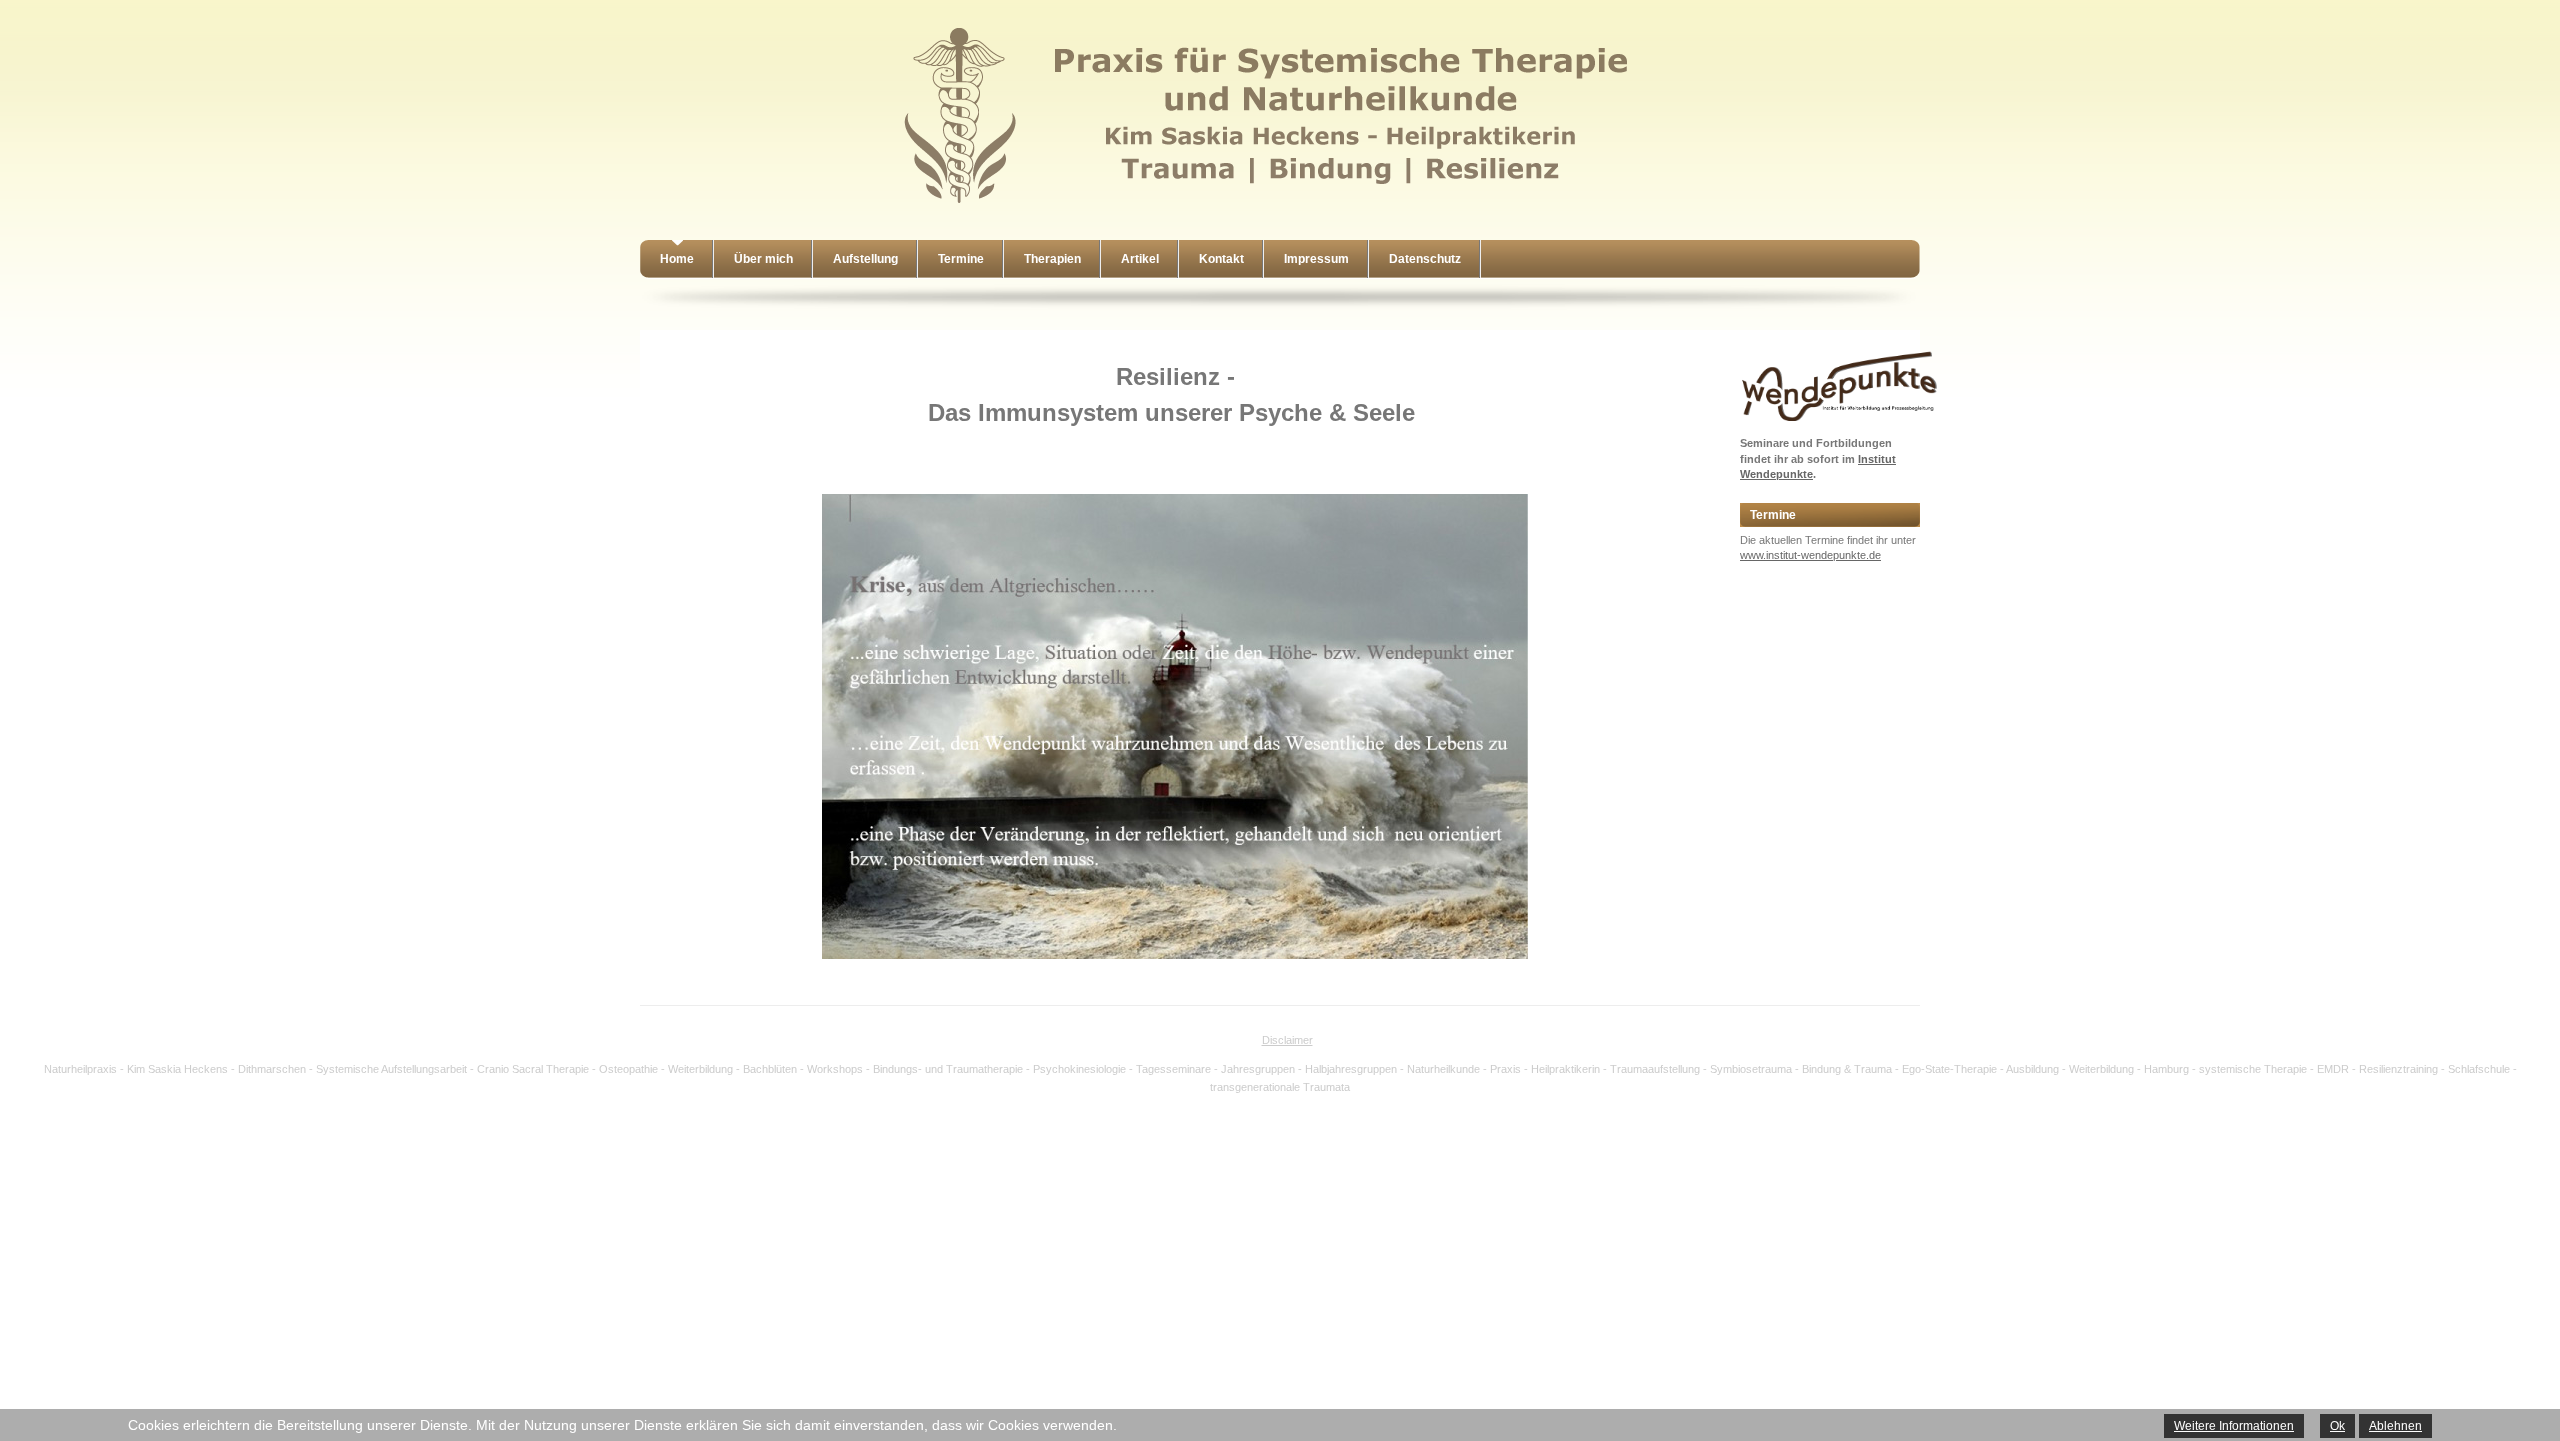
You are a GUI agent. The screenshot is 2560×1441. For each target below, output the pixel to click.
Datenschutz (1425, 259)
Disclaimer (1287, 1040)
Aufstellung (865, 259)
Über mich (763, 259)
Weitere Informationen (2234, 1426)
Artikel (1140, 259)
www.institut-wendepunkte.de (1810, 555)
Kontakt (1221, 259)
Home (677, 259)
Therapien (1052, 259)
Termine (961, 259)
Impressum (1316, 259)
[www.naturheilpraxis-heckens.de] (1270, 206)
